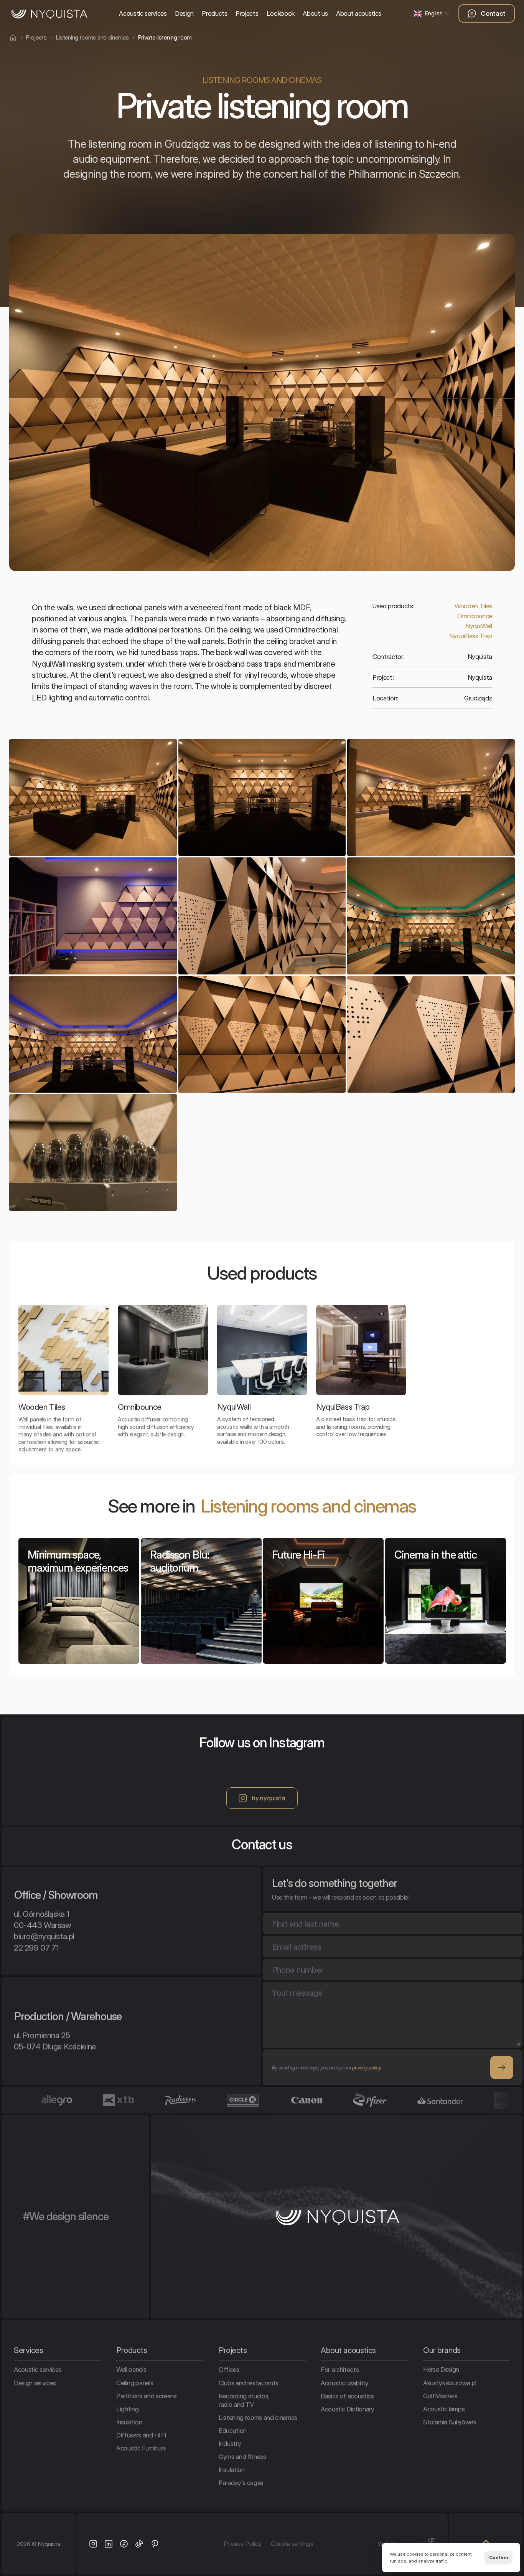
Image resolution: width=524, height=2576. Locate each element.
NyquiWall (479, 626)
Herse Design (441, 2370)
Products (214, 13)
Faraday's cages (241, 2483)
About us (315, 13)
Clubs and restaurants (249, 2383)
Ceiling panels (135, 2383)
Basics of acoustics (347, 2396)
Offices (229, 2370)
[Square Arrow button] (502, 2067)
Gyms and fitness (242, 2457)
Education (233, 2431)
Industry (230, 2444)
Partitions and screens (147, 2396)
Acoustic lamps (444, 2409)
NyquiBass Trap (471, 636)
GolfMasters (440, 2396)
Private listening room (165, 37)
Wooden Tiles (473, 606)
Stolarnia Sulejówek (450, 2422)
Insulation (129, 2422)
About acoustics (359, 13)
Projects (247, 13)
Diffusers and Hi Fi (141, 2435)
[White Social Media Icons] (93, 2544)
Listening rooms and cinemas (309, 1506)
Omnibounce (475, 616)
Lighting (127, 2409)
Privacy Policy (243, 2544)
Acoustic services (143, 13)
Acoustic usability (345, 2383)
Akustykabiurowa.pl (450, 2383)
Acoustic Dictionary (348, 2409)
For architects (340, 2370)
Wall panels (131, 2370)
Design (184, 13)
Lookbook (281, 13)
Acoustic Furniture (141, 2448)
